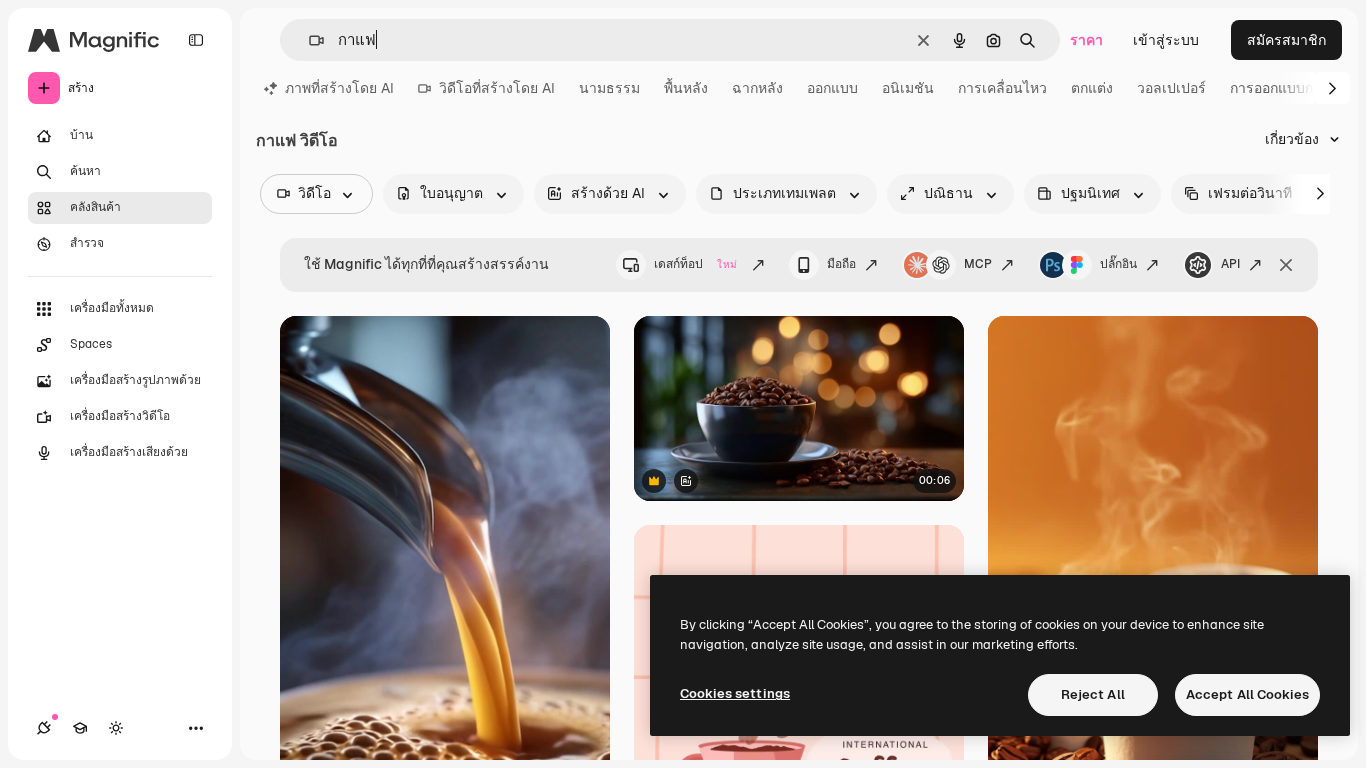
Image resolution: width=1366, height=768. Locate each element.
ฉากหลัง (757, 88)
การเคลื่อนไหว (1002, 88)
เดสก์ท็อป (695, 264)
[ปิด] (1286, 265)
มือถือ (841, 264)
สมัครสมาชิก (1286, 40)
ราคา (1086, 40)
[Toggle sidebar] (196, 40)
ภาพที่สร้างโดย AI (339, 88)
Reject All (1093, 694)
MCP (978, 264)
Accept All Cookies (1247, 694)
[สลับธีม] (116, 728)
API (1230, 264)
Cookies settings (735, 693)
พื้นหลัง (686, 88)
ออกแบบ (832, 88)
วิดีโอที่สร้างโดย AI (497, 88)
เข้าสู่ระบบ (1166, 40)
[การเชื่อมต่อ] (44, 728)
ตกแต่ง (1092, 88)
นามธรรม (609, 88)
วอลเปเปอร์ (1171, 88)
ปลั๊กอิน (1118, 264)
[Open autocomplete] (308, 40)
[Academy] (80, 728)
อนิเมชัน (908, 88)
